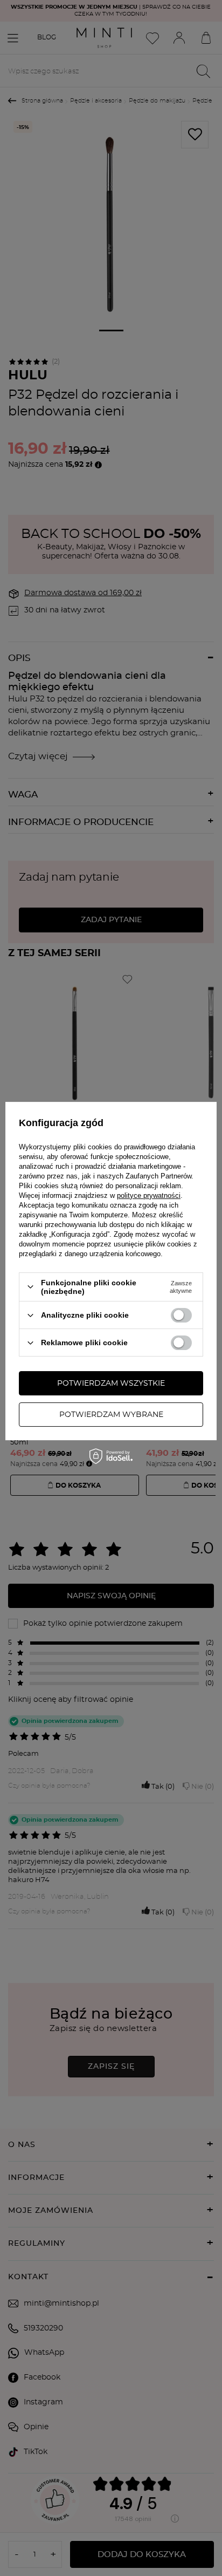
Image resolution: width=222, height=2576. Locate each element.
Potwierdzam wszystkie (111, 1384)
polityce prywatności (149, 1195)
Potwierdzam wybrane (111, 1415)
